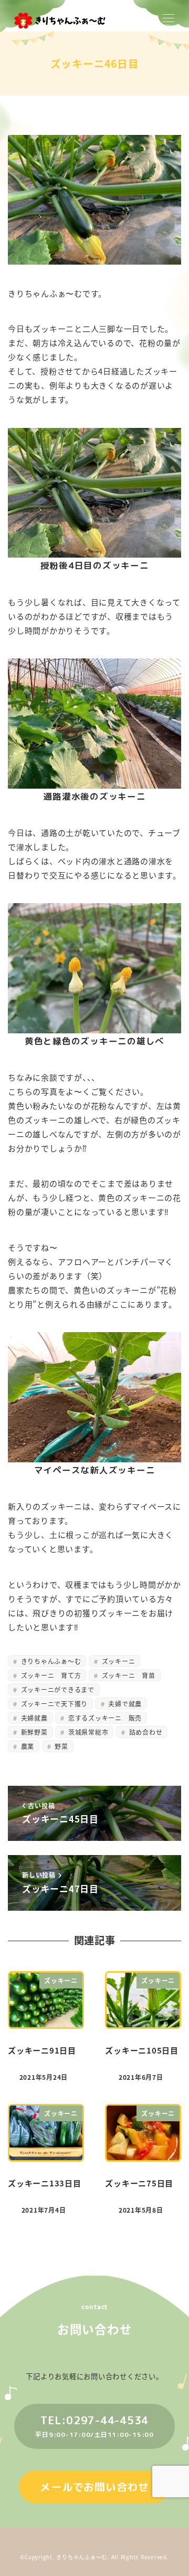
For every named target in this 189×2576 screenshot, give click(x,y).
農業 (27, 1746)
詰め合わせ (145, 1732)
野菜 (61, 1746)
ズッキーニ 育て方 (50, 1675)
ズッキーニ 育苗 (128, 1675)
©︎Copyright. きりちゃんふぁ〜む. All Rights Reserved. (94, 2557)
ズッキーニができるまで (57, 1689)
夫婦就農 (33, 1718)
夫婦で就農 (124, 1704)
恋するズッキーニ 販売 (104, 1718)
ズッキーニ (118, 1661)
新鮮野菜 (33, 1732)
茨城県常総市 (87, 1732)
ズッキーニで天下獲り (53, 1704)
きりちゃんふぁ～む (50, 1661)
